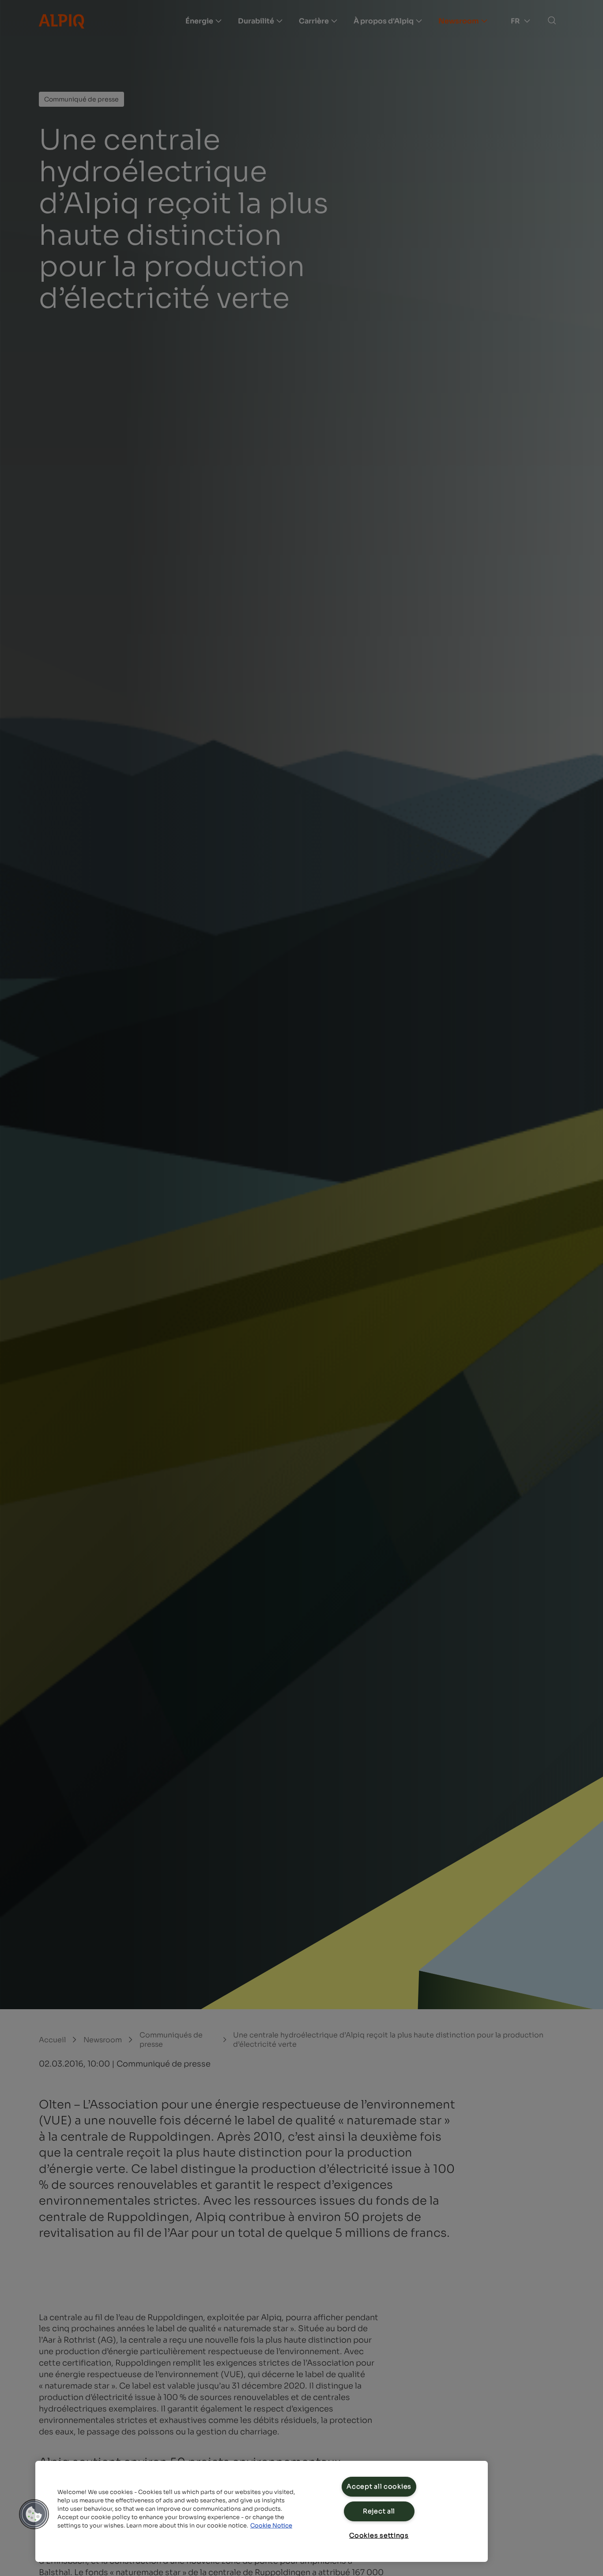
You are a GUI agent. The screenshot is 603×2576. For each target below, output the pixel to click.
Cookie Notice (271, 2526)
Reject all (379, 2511)
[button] (34, 2514)
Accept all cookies (379, 2486)
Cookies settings (379, 2535)
